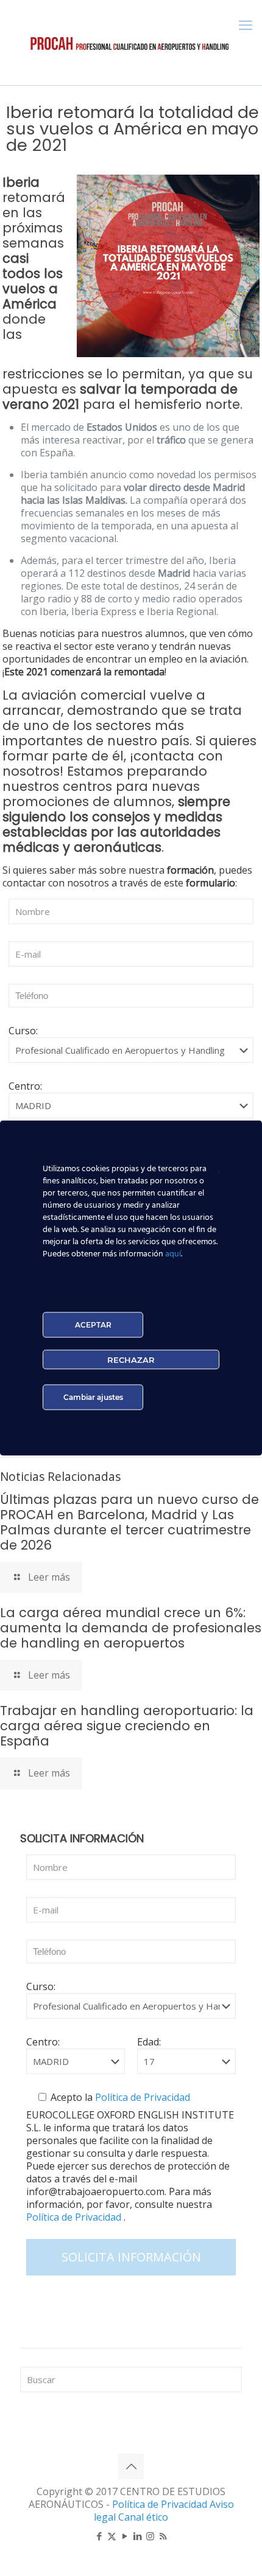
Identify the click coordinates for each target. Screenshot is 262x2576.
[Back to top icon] (131, 2466)
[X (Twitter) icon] (112, 2536)
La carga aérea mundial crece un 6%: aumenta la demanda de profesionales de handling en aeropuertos (131, 1628)
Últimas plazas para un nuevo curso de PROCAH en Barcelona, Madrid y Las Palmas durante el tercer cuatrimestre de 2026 (129, 1522)
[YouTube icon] (125, 2536)
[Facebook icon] (99, 2536)
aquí (173, 1254)
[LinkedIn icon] (137, 2536)
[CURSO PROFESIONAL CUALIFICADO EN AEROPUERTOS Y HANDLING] (131, 43)
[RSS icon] (163, 2536)
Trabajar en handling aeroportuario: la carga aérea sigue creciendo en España (127, 1726)
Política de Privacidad (141, 2097)
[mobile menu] (246, 24)
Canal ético (143, 2517)
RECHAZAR (131, 1360)
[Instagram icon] (150, 2536)
